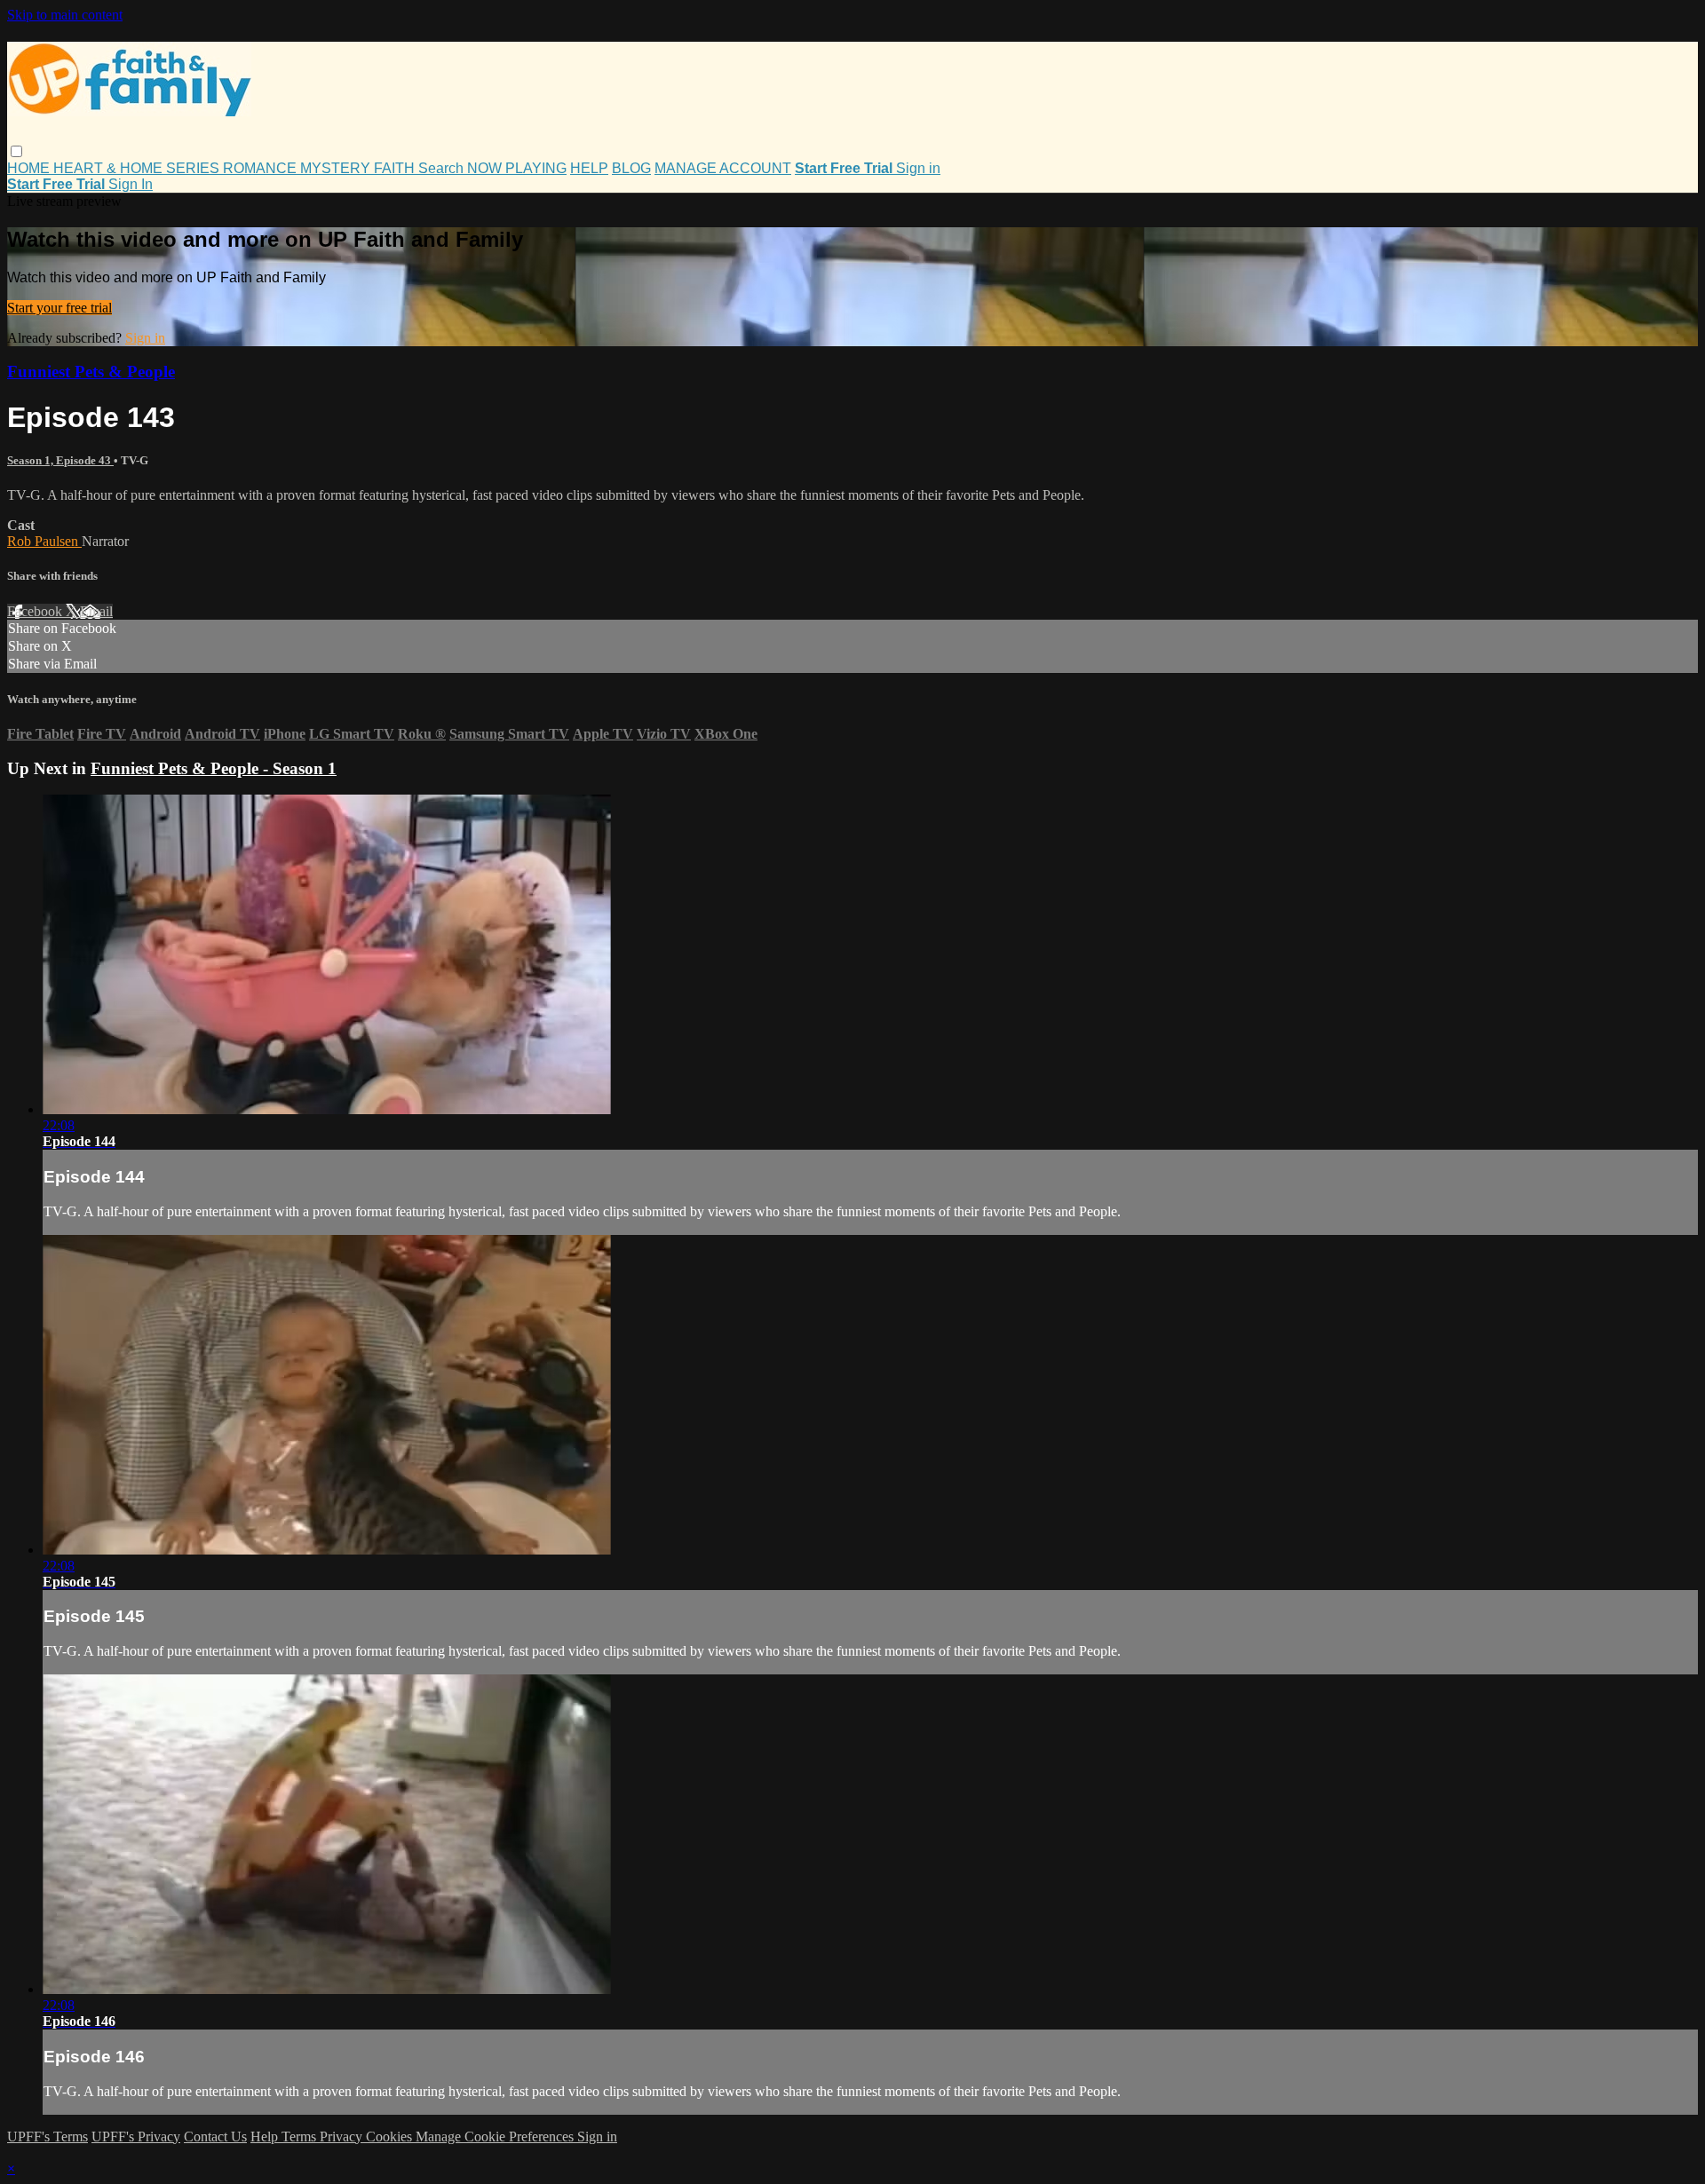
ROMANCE (262, 168)
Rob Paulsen (44, 541)
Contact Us (215, 2137)
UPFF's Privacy (136, 2137)
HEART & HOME (110, 168)
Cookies (391, 2137)
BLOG (631, 168)
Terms (301, 2137)
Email (96, 611)
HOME (30, 168)
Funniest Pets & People (91, 372)
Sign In (131, 184)
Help (266, 2137)
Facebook (36, 611)
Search (443, 168)
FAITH (396, 168)
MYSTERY (337, 168)
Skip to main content (65, 15)
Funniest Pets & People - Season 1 (214, 768)
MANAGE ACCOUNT (723, 168)
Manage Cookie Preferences (496, 2137)
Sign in (918, 168)
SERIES (194, 168)
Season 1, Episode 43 (60, 460)
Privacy (343, 2137)
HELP (589, 168)
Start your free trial (59, 308)
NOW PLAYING (517, 168)
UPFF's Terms (48, 2137)
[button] (16, 151)
